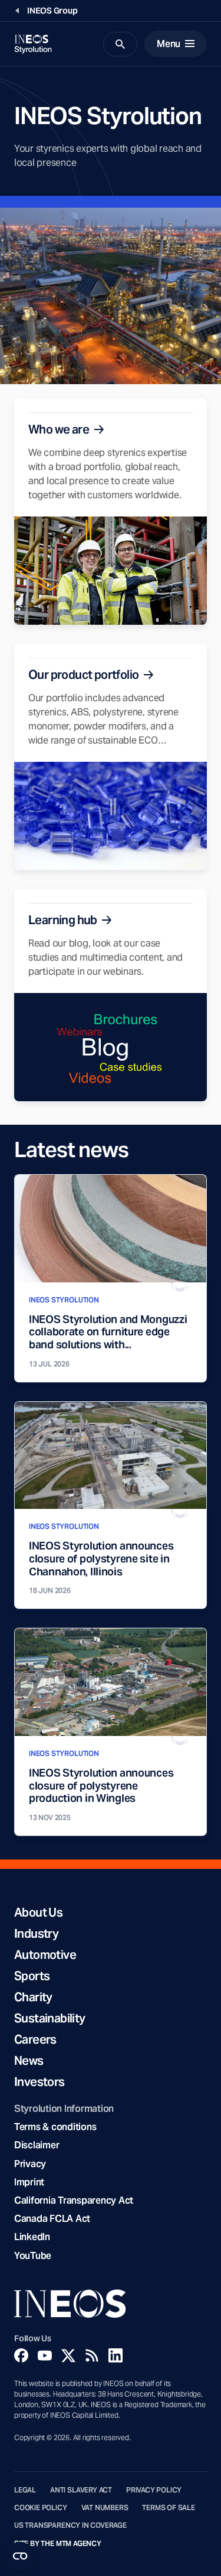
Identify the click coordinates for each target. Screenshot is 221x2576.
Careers (35, 2040)
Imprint (29, 2182)
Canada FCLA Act (52, 2219)
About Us (38, 1912)
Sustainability (50, 2018)
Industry (36, 1934)
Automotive (45, 1955)
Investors (39, 2082)
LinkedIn (32, 2237)
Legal (25, 2490)
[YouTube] (45, 2355)
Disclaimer (37, 2145)
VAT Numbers (105, 2508)
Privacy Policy (154, 2490)
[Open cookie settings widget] (20, 2556)
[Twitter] (68, 2355)
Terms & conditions (55, 2127)
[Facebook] (21, 2355)
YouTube (33, 2256)
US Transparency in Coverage (70, 2525)
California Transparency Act (74, 2200)
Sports (32, 1976)
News (29, 2061)
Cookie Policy (41, 2508)
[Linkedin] (116, 2355)
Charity (33, 1997)
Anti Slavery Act (81, 2490)
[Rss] (92, 2355)
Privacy (30, 2164)
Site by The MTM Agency (58, 2544)
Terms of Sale (169, 2508)
